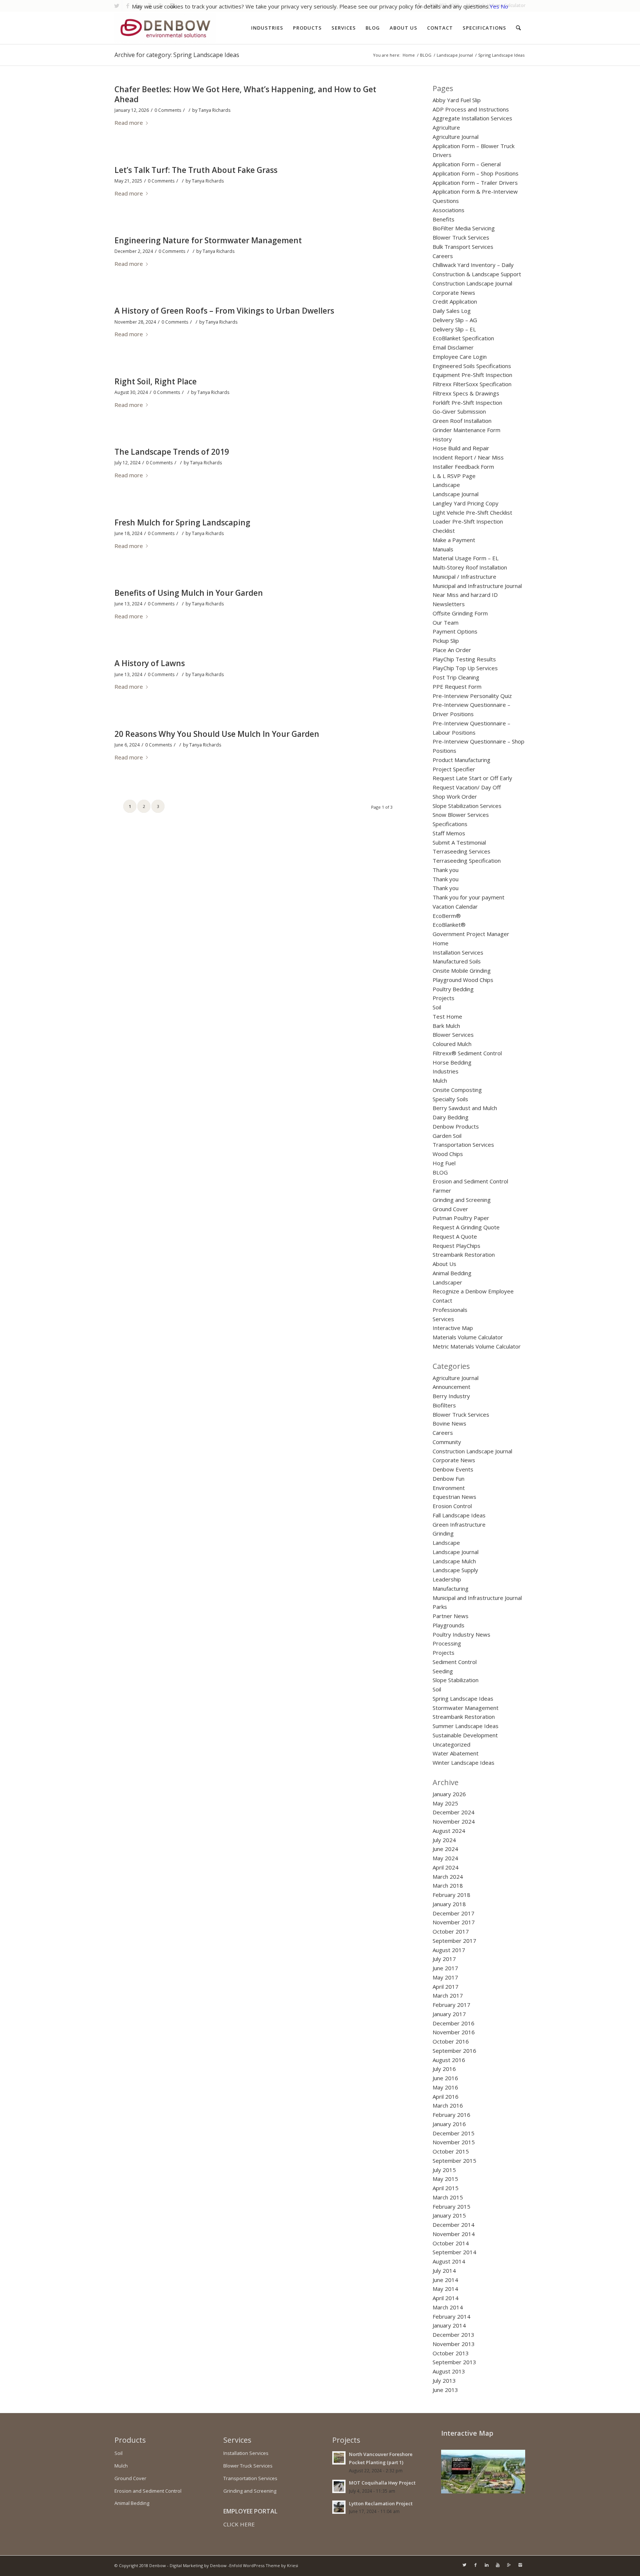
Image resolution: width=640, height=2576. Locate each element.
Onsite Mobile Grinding (462, 970)
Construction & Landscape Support (477, 274)
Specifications (450, 824)
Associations (449, 210)
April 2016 (446, 2096)
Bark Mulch (446, 1026)
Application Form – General (467, 164)
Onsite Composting (457, 1090)
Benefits (444, 219)
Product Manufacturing (461, 760)
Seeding (443, 1671)
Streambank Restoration (464, 1254)
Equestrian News (454, 1497)
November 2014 (454, 2234)
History (442, 439)
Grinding (443, 1533)
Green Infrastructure (459, 1524)
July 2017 (444, 1959)
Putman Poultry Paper (461, 1218)
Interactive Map (453, 1328)
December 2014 (454, 2225)
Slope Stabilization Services (467, 806)
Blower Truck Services (461, 237)
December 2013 (454, 2335)
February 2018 (451, 1895)
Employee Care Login (460, 357)
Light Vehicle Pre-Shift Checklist (472, 512)
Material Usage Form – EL (466, 558)
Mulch (440, 1080)
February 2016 (451, 2115)
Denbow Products (456, 1126)
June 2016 (445, 2078)
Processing (447, 1643)
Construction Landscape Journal (472, 283)
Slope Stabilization (456, 1680)
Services (443, 1319)
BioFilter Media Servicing (464, 228)
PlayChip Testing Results (464, 659)
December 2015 (454, 2133)
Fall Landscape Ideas (459, 1515)
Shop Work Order (455, 796)
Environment (449, 1488)
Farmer (442, 1190)
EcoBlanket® (449, 925)
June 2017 (445, 1968)
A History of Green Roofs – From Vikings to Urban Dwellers (224, 311)
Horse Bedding (452, 1062)
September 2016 (454, 2051)
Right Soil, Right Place (156, 381)
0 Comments (168, 110)
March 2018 (448, 1885)
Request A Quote (455, 1236)
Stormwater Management (466, 1708)
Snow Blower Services (461, 815)
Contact (442, 1300)
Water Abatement (456, 1753)
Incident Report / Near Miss (468, 457)
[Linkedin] (487, 2565)
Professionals (450, 1310)
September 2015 (454, 2161)
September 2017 (454, 1941)
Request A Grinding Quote (466, 1227)
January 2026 (449, 1794)
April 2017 (446, 1987)
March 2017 (448, 1995)
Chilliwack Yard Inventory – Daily (473, 265)
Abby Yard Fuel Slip (457, 100)
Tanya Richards (214, 110)
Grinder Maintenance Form (466, 430)
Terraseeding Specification (467, 861)
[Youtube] (498, 2565)
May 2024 (445, 1858)
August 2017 (449, 1950)
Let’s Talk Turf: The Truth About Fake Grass (196, 170)
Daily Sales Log (452, 311)
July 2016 (444, 2069)
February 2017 (451, 2005)
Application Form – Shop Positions (476, 173)
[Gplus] (509, 2565)
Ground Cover (450, 1209)
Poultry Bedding (453, 989)
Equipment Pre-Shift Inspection (472, 375)
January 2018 (449, 1904)
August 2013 (449, 2371)
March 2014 (448, 2307)
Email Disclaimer (453, 347)
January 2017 (449, 2014)
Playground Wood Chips (463, 980)
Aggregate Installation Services (472, 118)
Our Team (446, 622)
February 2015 (451, 2206)
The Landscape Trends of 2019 (172, 452)
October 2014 (451, 2243)
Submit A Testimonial (459, 842)
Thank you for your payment (469, 897)
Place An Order (452, 650)
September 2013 (454, 2362)
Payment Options (455, 631)
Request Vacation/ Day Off (467, 787)
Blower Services (453, 1035)
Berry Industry (451, 1396)
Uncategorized (451, 1744)
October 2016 (451, 2041)
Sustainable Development (465, 1735)
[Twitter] (464, 2565)
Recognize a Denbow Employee (473, 1291)
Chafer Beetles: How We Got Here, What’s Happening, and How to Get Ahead (245, 94)
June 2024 (445, 1849)
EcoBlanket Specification (463, 338)
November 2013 (454, 2344)
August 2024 (449, 1831)
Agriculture (446, 127)
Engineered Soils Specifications (472, 366)
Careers (443, 256)
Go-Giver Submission (459, 411)
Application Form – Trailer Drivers (475, 183)
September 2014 (454, 2252)
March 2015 (448, 2197)
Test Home (447, 1016)
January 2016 (449, 2124)
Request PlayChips (456, 1246)
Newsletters (449, 604)
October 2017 (451, 1931)
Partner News (451, 1616)
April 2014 (446, 2298)
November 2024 (454, 1821)
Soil (437, 1007)
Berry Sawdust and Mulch (465, 1108)
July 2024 (444, 1840)
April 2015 (446, 2188)
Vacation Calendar (455, 906)
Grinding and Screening (462, 1200)
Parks (440, 1607)
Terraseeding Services (461, 851)
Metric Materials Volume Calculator (477, 1346)
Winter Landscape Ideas (464, 1763)
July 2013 (444, 2380)
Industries (446, 1071)
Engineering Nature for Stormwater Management (208, 240)
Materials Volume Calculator (468, 1337)
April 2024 (446, 1867)
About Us (444, 1264)
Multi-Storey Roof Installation (470, 567)
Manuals (443, 549)
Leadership (447, 1579)
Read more (129, 123)
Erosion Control (452, 1506)
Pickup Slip (446, 641)
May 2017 (445, 1977)
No (504, 6)
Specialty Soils (450, 1099)
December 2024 (454, 1812)
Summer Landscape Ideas (466, 1726)
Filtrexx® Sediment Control (467, 1053)
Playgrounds (449, 1625)
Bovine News (449, 1423)
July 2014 (444, 2271)
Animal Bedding (452, 1273)
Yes (494, 6)
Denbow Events (453, 1469)
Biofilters (444, 1405)
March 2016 (448, 2105)
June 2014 (445, 2280)
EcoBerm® (447, 916)
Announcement (451, 1387)
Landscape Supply (455, 1570)
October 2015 (451, 2151)
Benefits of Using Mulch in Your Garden (189, 593)
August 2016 (449, 2060)
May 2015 (445, 2179)
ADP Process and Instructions (471, 109)
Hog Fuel (444, 1163)
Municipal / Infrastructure (464, 577)
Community (447, 1442)
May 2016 (445, 2087)
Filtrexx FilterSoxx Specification (472, 384)
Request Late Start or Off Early (472, 778)
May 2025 (445, 1803)
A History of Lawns (150, 663)
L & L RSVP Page (454, 476)
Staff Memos (449, 833)
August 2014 (449, 2261)
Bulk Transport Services (463, 247)
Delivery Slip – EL (454, 329)
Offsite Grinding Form (460, 613)
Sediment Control (455, 1662)
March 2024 (448, 1877)
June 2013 (445, 2390)
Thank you (446, 870)
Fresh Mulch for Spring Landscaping (182, 522)
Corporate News (454, 293)
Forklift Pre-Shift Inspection (467, 402)
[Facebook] (476, 2565)
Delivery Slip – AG (455, 320)
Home (409, 55)
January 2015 (449, 2215)
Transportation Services (463, 1145)
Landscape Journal (455, 55)
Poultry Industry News (461, 1634)
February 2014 (451, 2316)
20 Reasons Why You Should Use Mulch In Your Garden (217, 734)
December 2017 (454, 1913)
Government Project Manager (471, 934)
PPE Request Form (457, 686)
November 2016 (454, 2032)
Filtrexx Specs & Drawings (466, 393)
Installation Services (458, 952)
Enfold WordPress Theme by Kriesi (264, 2565)
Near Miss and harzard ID (465, 595)
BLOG (426, 55)
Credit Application (455, 301)
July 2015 (444, 2170)
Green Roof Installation (462, 421)
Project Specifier (454, 769)
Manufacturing (451, 1588)
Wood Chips (448, 1154)
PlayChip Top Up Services (465, 668)
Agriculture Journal (456, 137)
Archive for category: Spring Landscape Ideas (177, 55)
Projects (444, 998)
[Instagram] (520, 2565)
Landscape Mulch (454, 1561)
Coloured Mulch (452, 1044)
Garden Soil (447, 1136)
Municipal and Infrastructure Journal (477, 586)
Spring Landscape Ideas (463, 1698)
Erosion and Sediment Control (470, 1181)
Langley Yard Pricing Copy (466, 503)
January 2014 (449, 2325)
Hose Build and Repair (461, 448)
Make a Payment (454, 540)
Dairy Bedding (451, 1117)
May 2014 (445, 2289)
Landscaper (447, 1282)
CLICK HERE (239, 2524)
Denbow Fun (449, 1479)
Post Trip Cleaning (456, 677)
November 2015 (454, 2142)
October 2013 (451, 2353)
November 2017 (454, 1922)
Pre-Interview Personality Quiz (472, 696)
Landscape (446, 485)
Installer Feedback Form (463, 467)
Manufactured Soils (457, 961)
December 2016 (454, 2023)
